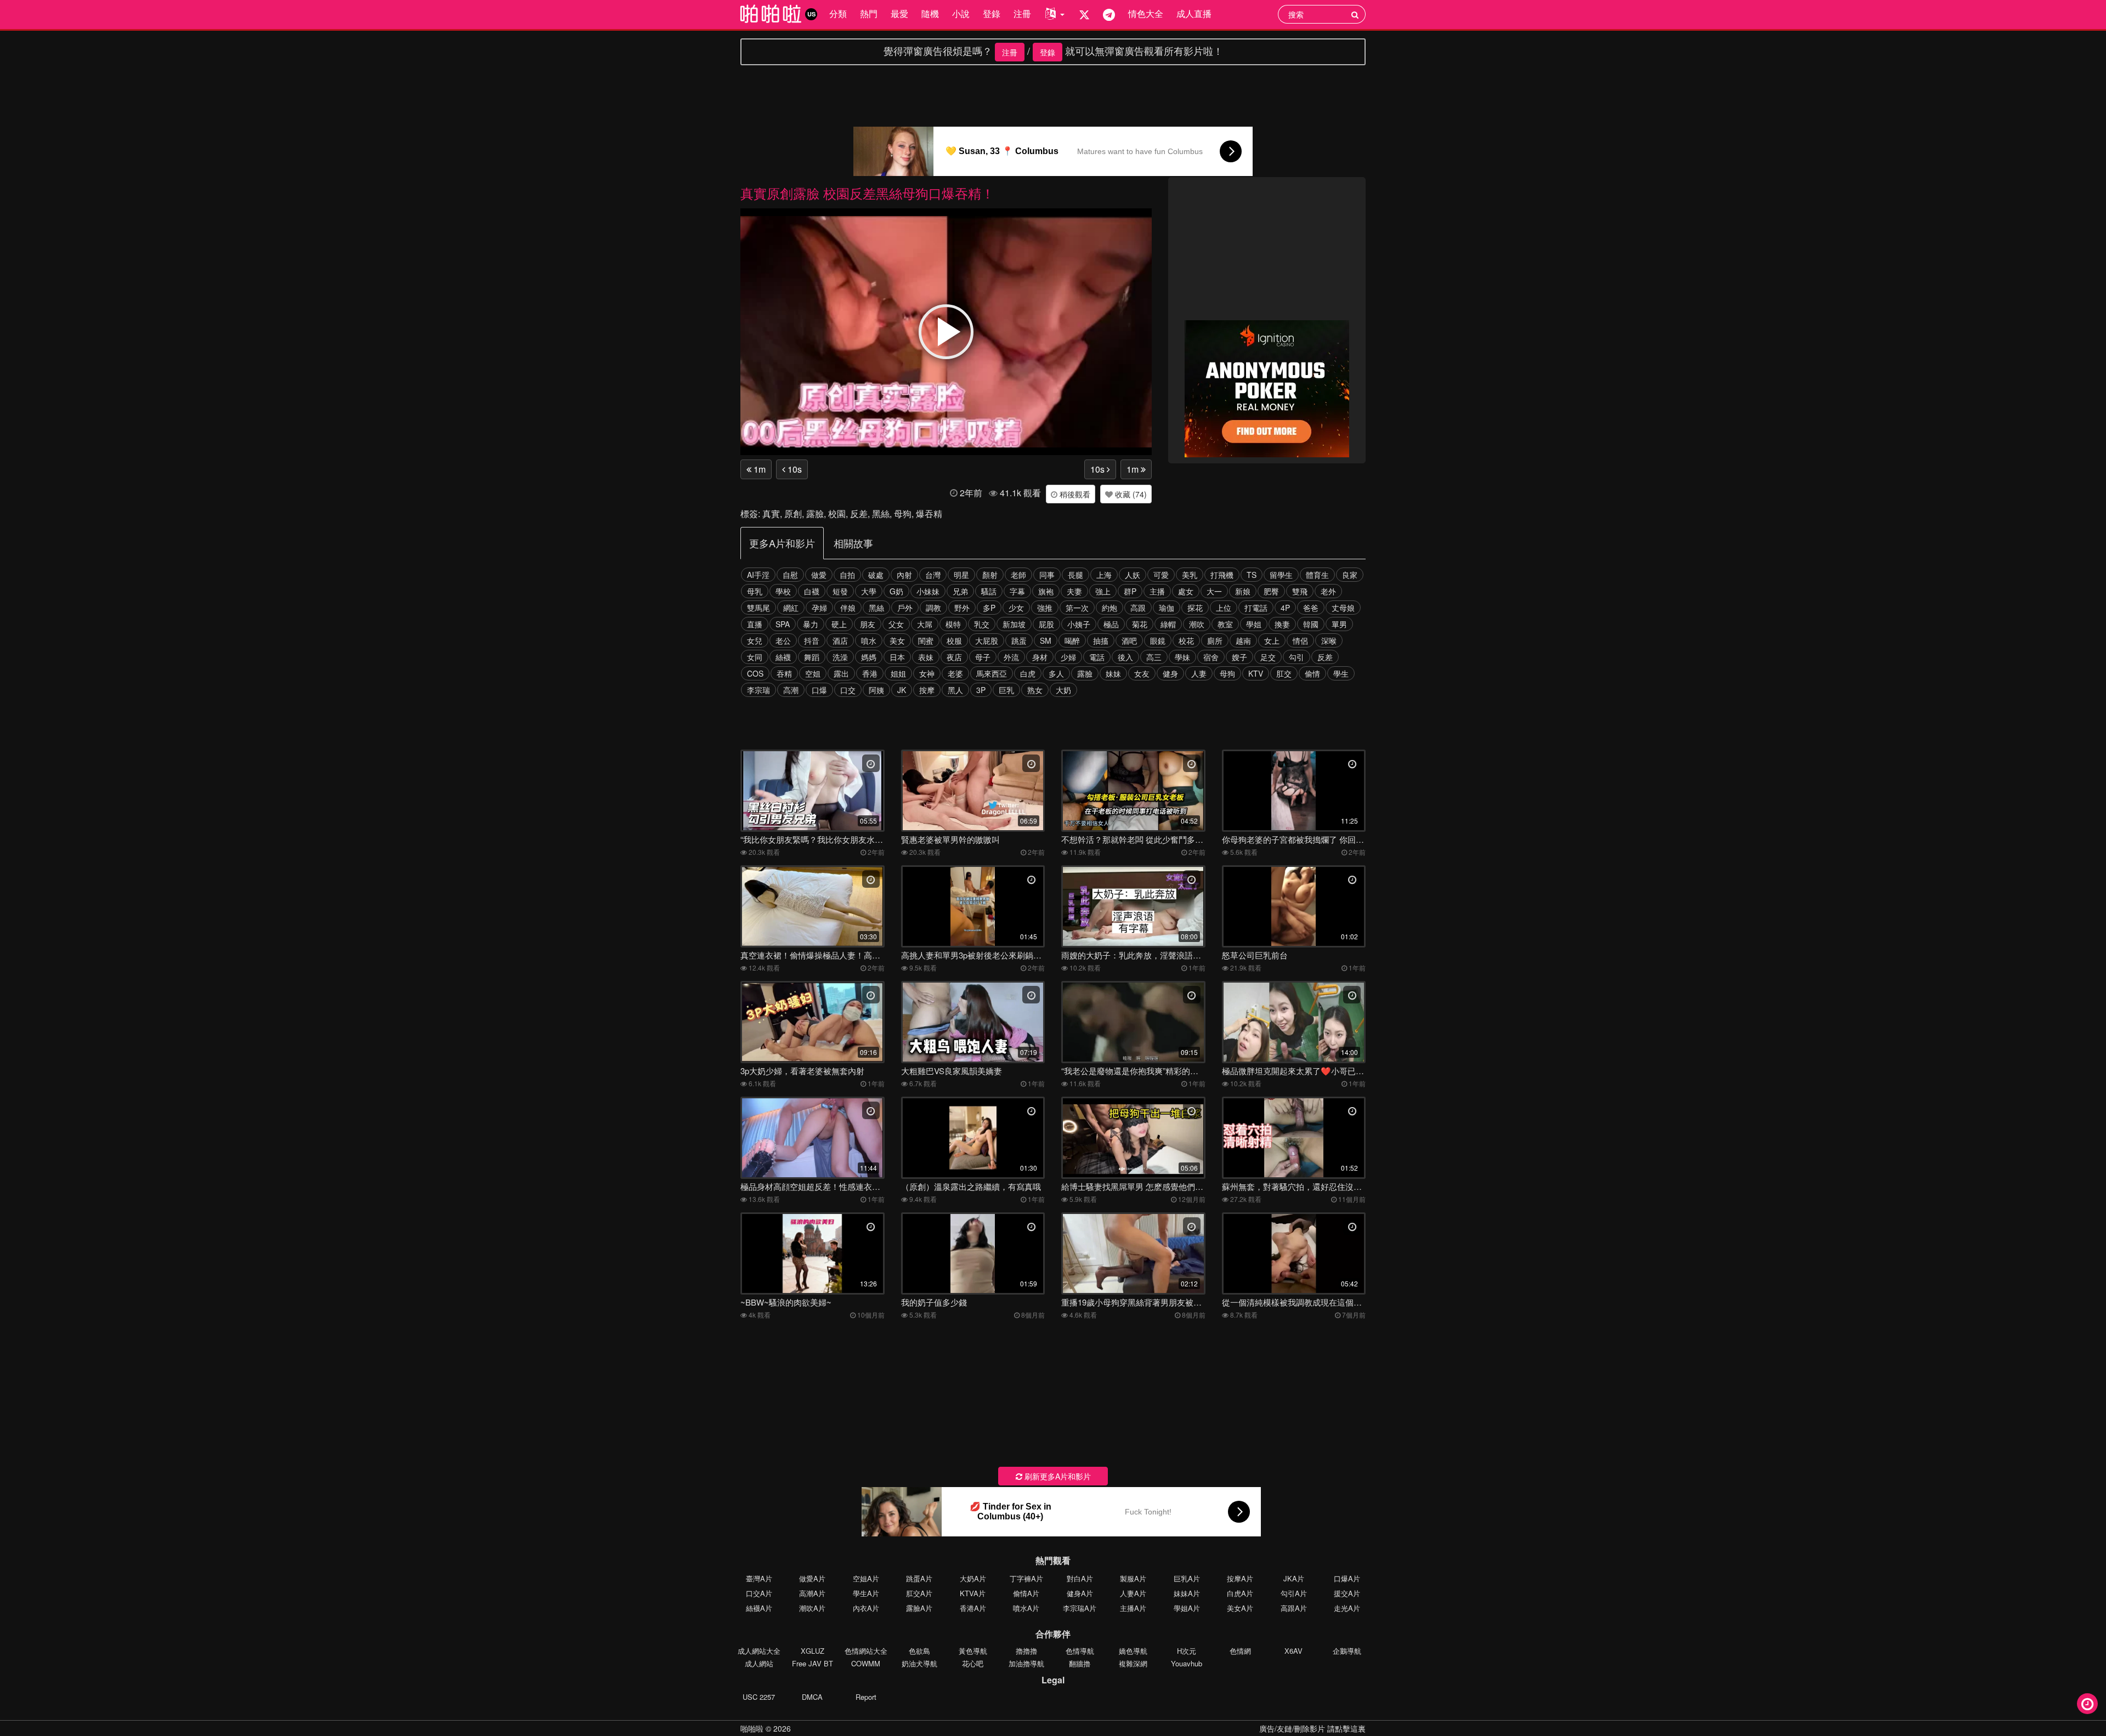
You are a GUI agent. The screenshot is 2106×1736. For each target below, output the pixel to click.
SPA (783, 624)
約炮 (1109, 608)
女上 (1272, 640)
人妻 (1199, 673)
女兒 (755, 640)
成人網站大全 (759, 1651)
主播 (1157, 591)
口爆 (819, 690)
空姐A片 (866, 1578)
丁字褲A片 (1026, 1578)
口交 (848, 690)
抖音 (812, 640)
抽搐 (1101, 640)
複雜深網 (1133, 1663)
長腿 (1075, 575)
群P (1130, 591)
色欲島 (919, 1651)
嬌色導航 (1133, 1651)
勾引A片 (1294, 1593)
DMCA (812, 1697)
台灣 (933, 575)
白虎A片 (1240, 1593)
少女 (1016, 608)
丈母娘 (1343, 608)
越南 (1243, 640)
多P (989, 608)
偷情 (1312, 673)
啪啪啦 (752, 1728)
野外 (962, 608)
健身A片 (1080, 1593)
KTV (1256, 673)
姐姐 (898, 673)
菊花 (1140, 624)
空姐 (813, 673)
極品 (1111, 624)
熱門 (869, 13)
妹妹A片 (1187, 1593)
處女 (1186, 591)
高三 (1154, 657)
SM (1046, 640)
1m (758, 469)
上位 (1224, 608)
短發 (840, 591)
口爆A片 (1347, 1578)
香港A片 (973, 1608)
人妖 (1133, 575)
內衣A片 (866, 1608)
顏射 (990, 575)
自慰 (790, 575)
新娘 (1243, 591)
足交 (1268, 657)
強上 (1103, 591)
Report (866, 1697)
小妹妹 (928, 591)
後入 (1125, 657)
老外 (1328, 591)
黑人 (955, 690)
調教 (933, 608)
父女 (896, 624)
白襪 (812, 591)
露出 (841, 673)
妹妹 (1113, 673)
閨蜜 (926, 640)
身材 (1040, 657)
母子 (983, 657)
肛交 (1284, 673)
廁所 (1215, 640)
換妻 (1282, 624)
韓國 (1311, 624)
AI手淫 (758, 575)
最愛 (899, 13)
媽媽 (869, 657)
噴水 (869, 640)
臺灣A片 (759, 1578)
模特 (953, 624)
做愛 (819, 575)
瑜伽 (1167, 608)
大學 (869, 591)
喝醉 (1072, 640)
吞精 (784, 673)
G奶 (896, 591)
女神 (927, 673)
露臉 (815, 514)
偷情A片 (1026, 1593)
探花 (1195, 608)
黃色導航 (973, 1651)
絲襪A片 (759, 1608)
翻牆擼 (1080, 1663)
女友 (1142, 673)
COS (755, 673)
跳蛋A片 (919, 1578)
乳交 (982, 624)
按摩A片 (1240, 1578)
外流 (1011, 657)
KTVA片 (973, 1593)
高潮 (791, 690)
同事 (1047, 575)
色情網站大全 (866, 1651)
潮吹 (1197, 624)
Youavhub (1187, 1663)
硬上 (839, 624)
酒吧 (1129, 640)
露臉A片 (919, 1608)
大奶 (1063, 690)
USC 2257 (759, 1697)
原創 (793, 514)
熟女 (1035, 690)
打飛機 (1222, 575)
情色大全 (1146, 13)
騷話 (989, 591)
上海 (1104, 575)
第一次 (1077, 608)
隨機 (930, 13)
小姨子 (1079, 624)
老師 (1018, 575)
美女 (897, 640)
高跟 (1138, 608)
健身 (1170, 673)
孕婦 (819, 608)
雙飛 (1300, 591)
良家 (1350, 575)
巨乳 (1006, 690)
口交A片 (759, 1593)
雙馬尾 (758, 608)
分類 (838, 13)
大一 (1214, 591)
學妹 (1182, 657)
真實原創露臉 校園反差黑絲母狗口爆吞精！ (867, 193)
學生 (1341, 673)
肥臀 (1271, 591)
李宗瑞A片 (1080, 1608)
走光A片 (1347, 1608)
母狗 (903, 514)
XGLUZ (813, 1651)
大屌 (925, 624)
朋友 (868, 624)
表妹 (926, 657)
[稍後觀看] (2087, 1704)
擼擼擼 (1026, 1651)
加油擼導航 (1026, 1663)
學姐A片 (1187, 1608)
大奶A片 (973, 1578)
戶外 (905, 608)
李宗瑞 (758, 690)
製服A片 (1133, 1578)
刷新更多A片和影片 (1057, 1476)
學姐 (1254, 624)
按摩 (927, 690)
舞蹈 (812, 657)
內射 (904, 575)
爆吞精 (929, 514)
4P (1285, 608)
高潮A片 (812, 1593)
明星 (961, 575)
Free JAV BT (813, 1663)
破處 (876, 575)
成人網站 (759, 1663)
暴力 (811, 624)
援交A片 (1347, 1593)
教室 (1225, 624)
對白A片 (1080, 1578)
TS (1252, 575)
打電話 (1256, 608)
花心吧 (973, 1663)
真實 (771, 514)
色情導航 (1080, 1651)
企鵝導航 (1347, 1651)
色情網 (1240, 1651)
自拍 (847, 575)
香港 (870, 673)
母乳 (755, 591)
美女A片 (1240, 1608)
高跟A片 (1294, 1608)
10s (794, 469)
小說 (961, 13)
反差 (859, 514)
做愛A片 (812, 1578)
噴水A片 (1026, 1608)
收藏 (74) (1130, 494)
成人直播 (1194, 13)
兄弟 (960, 591)
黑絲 (881, 514)
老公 (783, 640)
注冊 (1022, 13)
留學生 (1281, 575)
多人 (1056, 673)
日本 (897, 657)
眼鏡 (1158, 640)
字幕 (1017, 591)
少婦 (1068, 657)
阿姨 (876, 690)
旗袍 (1046, 591)
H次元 (1187, 1651)
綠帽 (1168, 624)
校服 (954, 640)
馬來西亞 (992, 673)
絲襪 (783, 657)
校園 (837, 514)
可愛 (1161, 575)
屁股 (1046, 624)
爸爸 (1311, 608)
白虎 (1028, 673)
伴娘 (848, 608)
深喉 (1329, 640)
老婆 (955, 673)
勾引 (1297, 657)
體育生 (1317, 575)
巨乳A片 (1187, 1578)
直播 (755, 624)
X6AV (1293, 1651)
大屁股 (987, 640)
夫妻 (1074, 591)
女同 (755, 657)
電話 (1097, 657)
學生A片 (866, 1593)
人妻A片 (1133, 1593)
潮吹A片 (812, 1608)
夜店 (954, 657)
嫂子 (1239, 657)
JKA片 (1294, 1578)
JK (902, 690)
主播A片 (1133, 1608)
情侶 (1300, 640)
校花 (1186, 640)
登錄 (992, 13)
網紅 (791, 608)
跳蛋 (1019, 640)
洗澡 (840, 657)
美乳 (1190, 575)
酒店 (840, 640)
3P (981, 690)
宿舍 (1211, 657)
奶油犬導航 (919, 1663)
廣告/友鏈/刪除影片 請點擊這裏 (1312, 1728)
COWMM (866, 1663)
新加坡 (1014, 624)
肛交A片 (919, 1593)
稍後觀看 (1074, 494)
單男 (1339, 624)
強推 (1045, 608)
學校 (783, 591)
